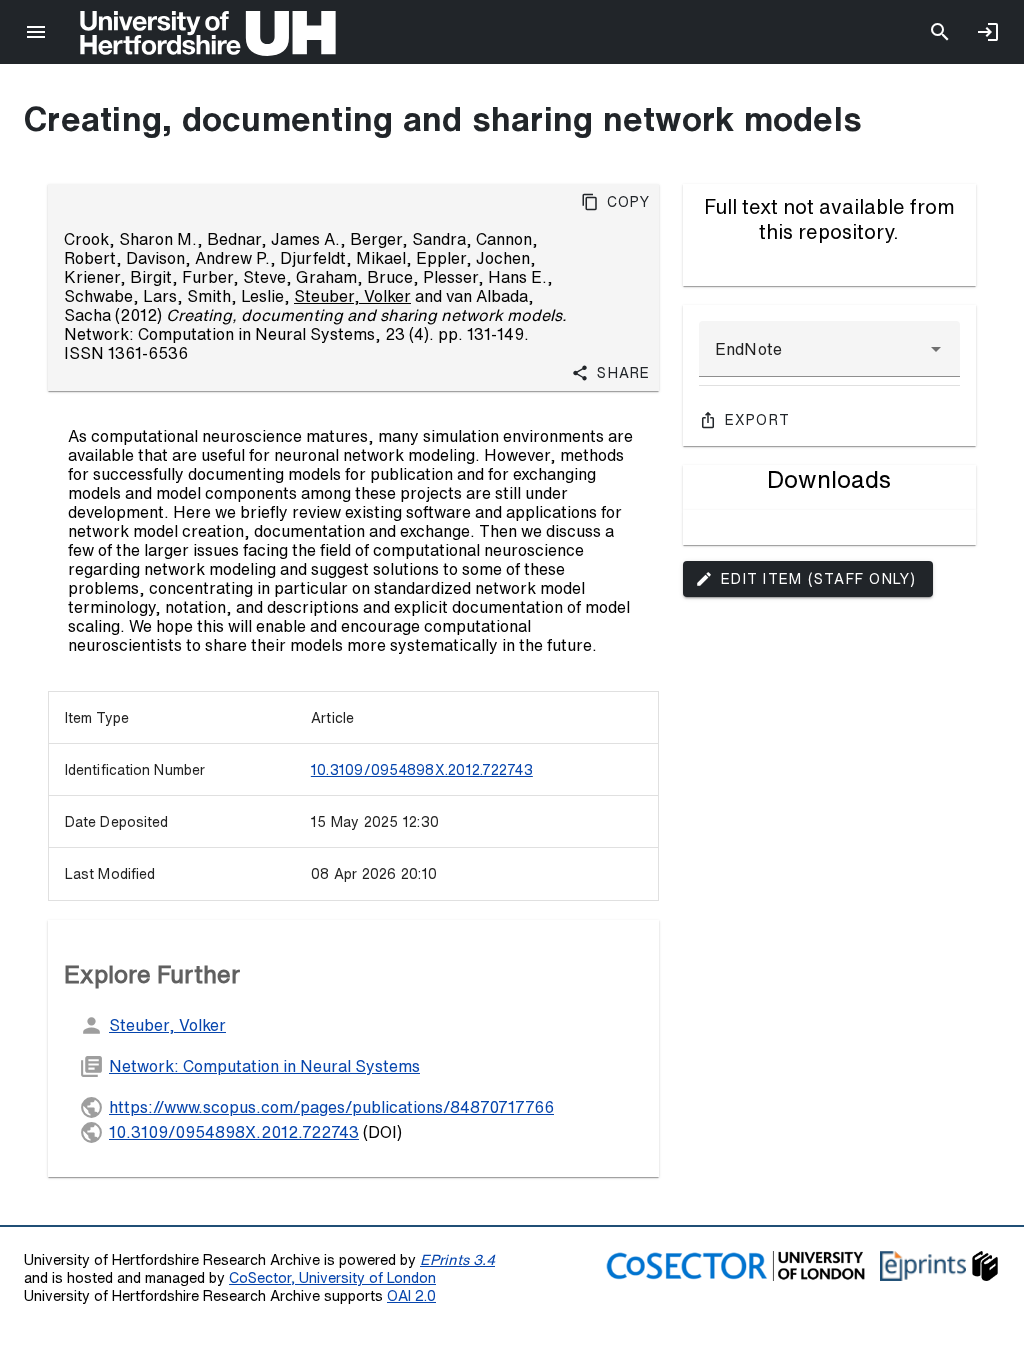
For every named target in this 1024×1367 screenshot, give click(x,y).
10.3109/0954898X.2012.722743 (422, 770)
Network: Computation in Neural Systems (264, 1066)
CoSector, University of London (332, 1277)
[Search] (940, 32)
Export (758, 420)
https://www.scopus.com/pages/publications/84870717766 (331, 1107)
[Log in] (988, 32)
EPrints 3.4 (457, 1259)
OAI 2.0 (411, 1295)
